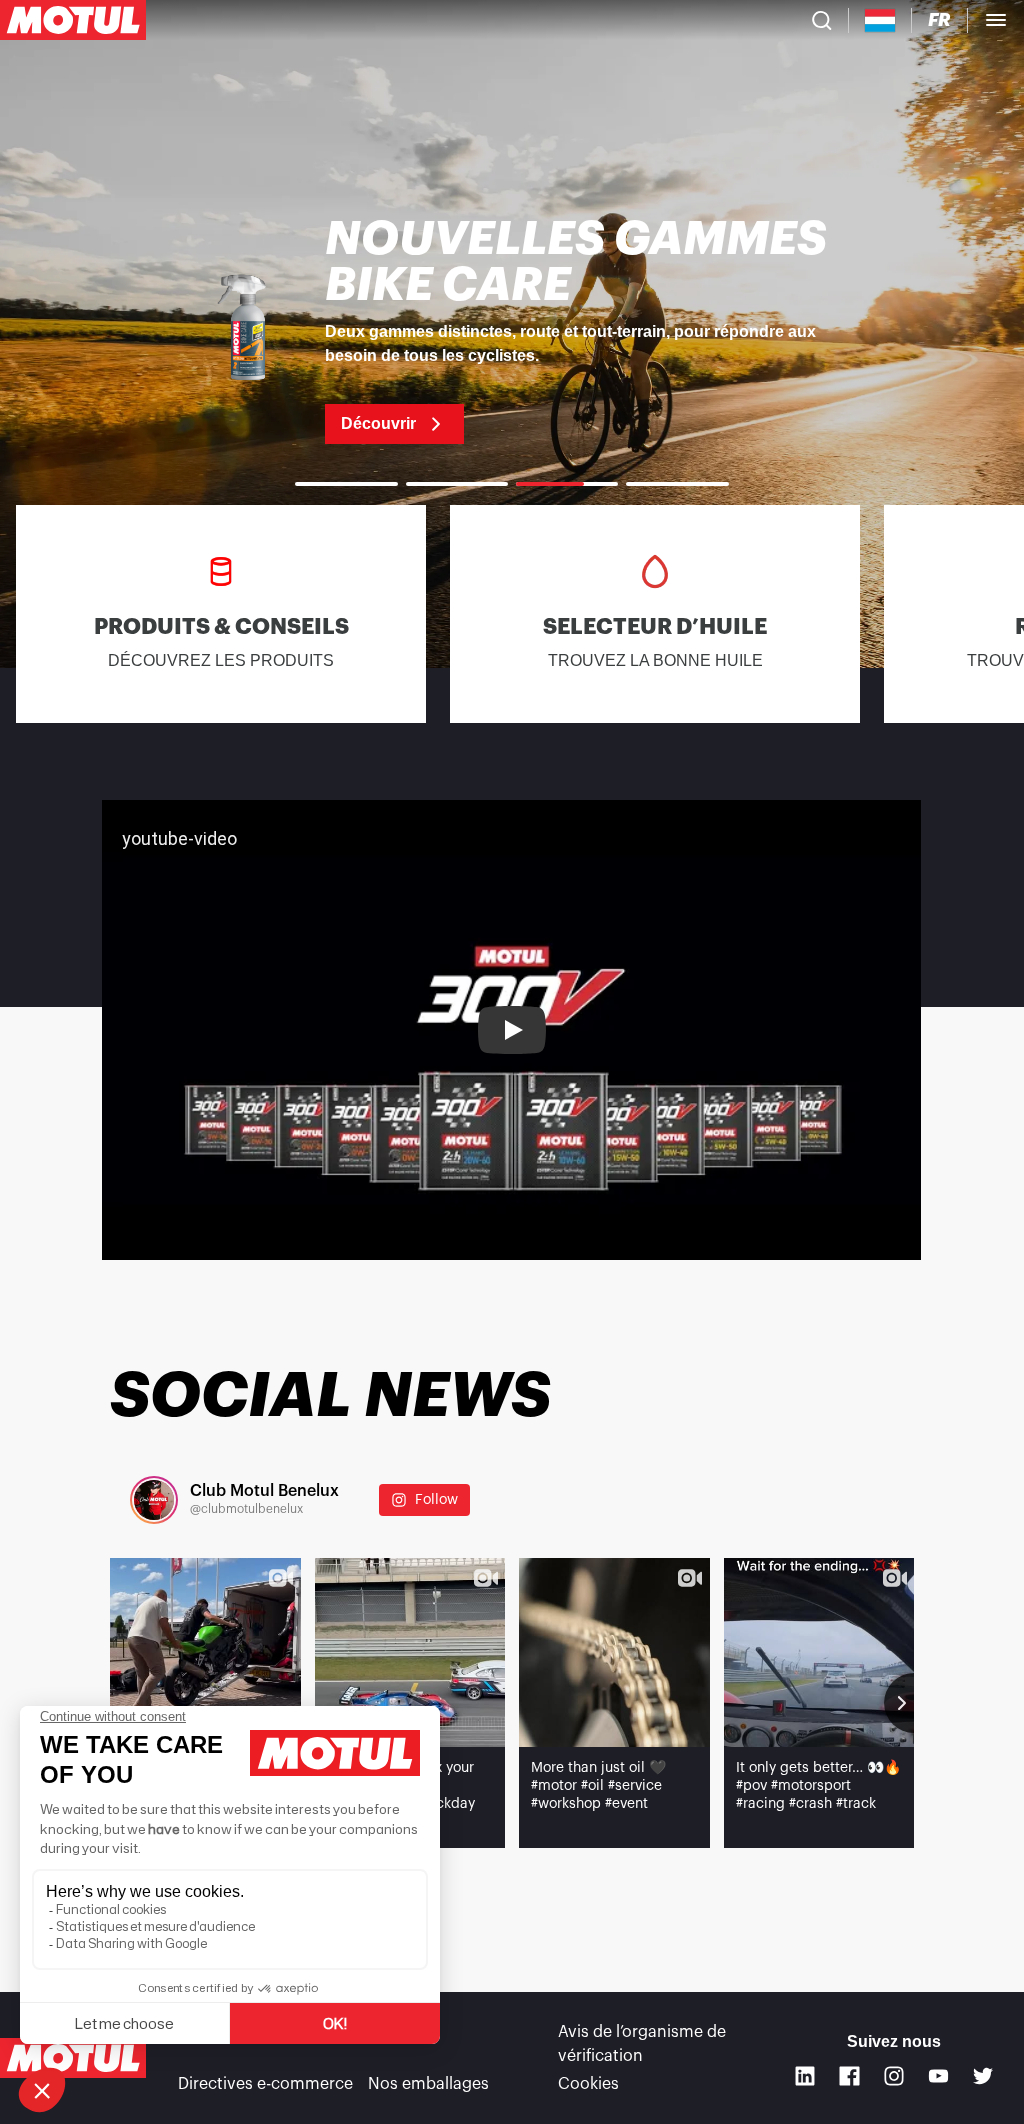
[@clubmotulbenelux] (154, 1500)
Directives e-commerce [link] (265, 2084)
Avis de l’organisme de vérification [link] (642, 2044)
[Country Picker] (880, 20)
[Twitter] (983, 2076)
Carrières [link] (402, 2032)
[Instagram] (894, 2076)
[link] (512, 330)
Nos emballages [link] (428, 2084)
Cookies (588, 2084)
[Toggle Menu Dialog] (996, 20)
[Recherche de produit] (822, 20)
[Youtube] (938, 2076)
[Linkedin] (805, 2076)
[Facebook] (849, 2076)
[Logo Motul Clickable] (73, 20)
